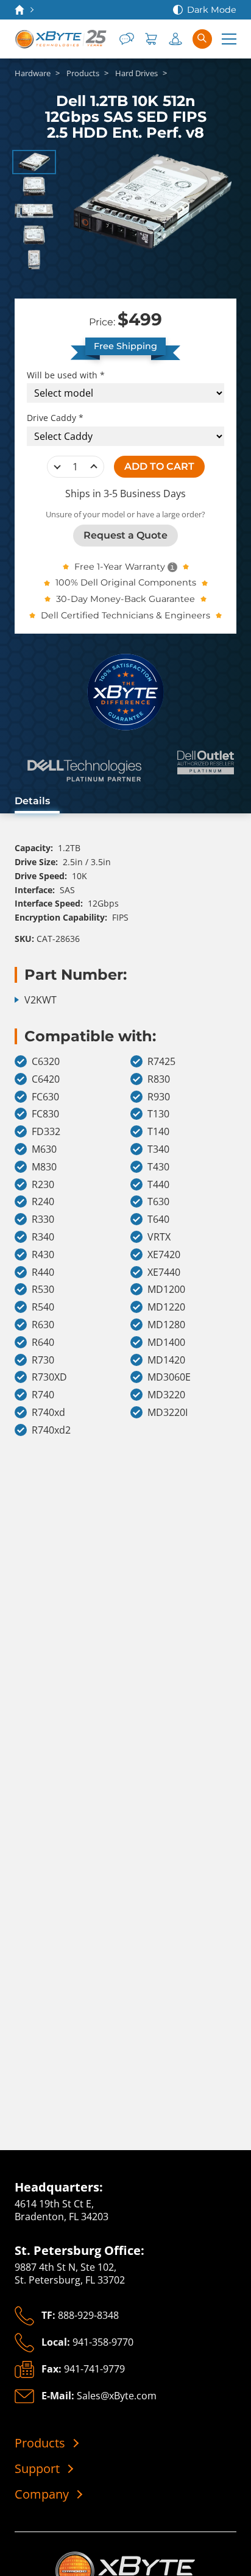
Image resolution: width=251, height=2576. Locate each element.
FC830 (45, 1114)
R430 (43, 1255)
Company (42, 2494)
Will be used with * (66, 375)
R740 (43, 1395)
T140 (158, 1132)
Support (37, 2469)
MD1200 (166, 1290)
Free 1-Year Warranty (120, 567)
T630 (158, 1202)
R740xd (48, 1413)
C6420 (46, 1079)
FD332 (46, 1132)
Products (40, 2443)
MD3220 (166, 1395)
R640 (43, 1343)
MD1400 (166, 1343)
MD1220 (166, 1307)
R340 (43, 1237)
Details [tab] (32, 801)
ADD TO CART (159, 466)
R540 (43, 1307)
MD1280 (166, 1325)
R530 (43, 1290)
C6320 (46, 1062)
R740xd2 (51, 1430)
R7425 (161, 1062)
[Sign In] (175, 39)
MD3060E (169, 1377)
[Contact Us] (127, 39)
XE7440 (164, 1272)
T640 (158, 1219)
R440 (43, 1272)
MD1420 (166, 1360)
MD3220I (168, 1413)
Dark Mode (212, 10)
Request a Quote (125, 535)
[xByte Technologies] (62, 39)
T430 (158, 1167)
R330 (43, 1219)
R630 (43, 1325)
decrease (57, 467)
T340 (158, 1149)
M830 (44, 1167)
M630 (44, 1149)
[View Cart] (151, 39)
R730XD (49, 1377)
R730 (43, 1360)
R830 (159, 1079)
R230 (43, 1185)
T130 (158, 1114)
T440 (158, 1185)
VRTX (159, 1237)
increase (94, 467)
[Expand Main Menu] (229, 39)
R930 (159, 1097)
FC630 (45, 1097)
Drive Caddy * (55, 418)
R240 (43, 1202)
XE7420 (164, 1255)
